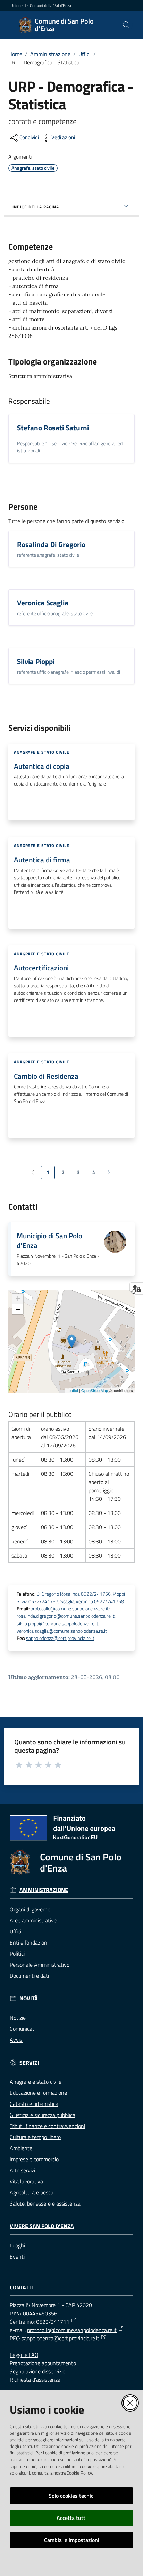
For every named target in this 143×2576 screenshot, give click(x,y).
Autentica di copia (42, 766)
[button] (126, 25)
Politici (17, 1954)
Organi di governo (30, 1909)
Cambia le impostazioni (72, 2540)
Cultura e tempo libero (35, 2137)
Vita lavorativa (26, 2181)
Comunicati (23, 2029)
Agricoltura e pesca (32, 2192)
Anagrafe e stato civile (36, 2082)
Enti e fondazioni (29, 1942)
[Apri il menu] (10, 25)
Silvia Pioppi (36, 661)
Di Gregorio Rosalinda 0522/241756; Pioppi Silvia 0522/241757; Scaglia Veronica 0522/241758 (71, 1597)
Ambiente (21, 2148)
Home (15, 54)
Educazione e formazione (38, 2093)
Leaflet (72, 1390)
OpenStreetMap (95, 1390)
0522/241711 (53, 2322)
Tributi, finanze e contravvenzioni (47, 2126)
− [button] (18, 1309)
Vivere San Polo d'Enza (42, 2226)
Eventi (17, 2256)
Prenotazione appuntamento (43, 2363)
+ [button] (18, 1299)
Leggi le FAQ (24, 2355)
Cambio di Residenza (46, 1076)
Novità (29, 1998)
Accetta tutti (72, 2518)
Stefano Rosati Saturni (53, 428)
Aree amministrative (33, 1920)
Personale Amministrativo (40, 1965)
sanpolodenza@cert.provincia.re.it (60, 1638)
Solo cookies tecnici (72, 2496)
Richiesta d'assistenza (35, 2380)
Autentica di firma (42, 860)
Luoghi (17, 2245)
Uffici (85, 54)
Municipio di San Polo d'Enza (49, 1241)
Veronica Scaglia (43, 603)
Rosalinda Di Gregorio (51, 544)
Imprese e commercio (34, 2159)
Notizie (18, 2018)
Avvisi (16, 2040)
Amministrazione (50, 54)
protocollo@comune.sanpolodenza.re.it (72, 2330)
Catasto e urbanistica (34, 2104)
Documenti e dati (29, 1976)
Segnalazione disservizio (37, 2371)
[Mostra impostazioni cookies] (136, 1289)
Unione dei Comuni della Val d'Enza (41, 6)
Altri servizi (22, 2170)
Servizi (29, 2063)
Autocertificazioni (41, 968)
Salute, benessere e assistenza (45, 2203)
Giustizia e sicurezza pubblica (43, 2115)
